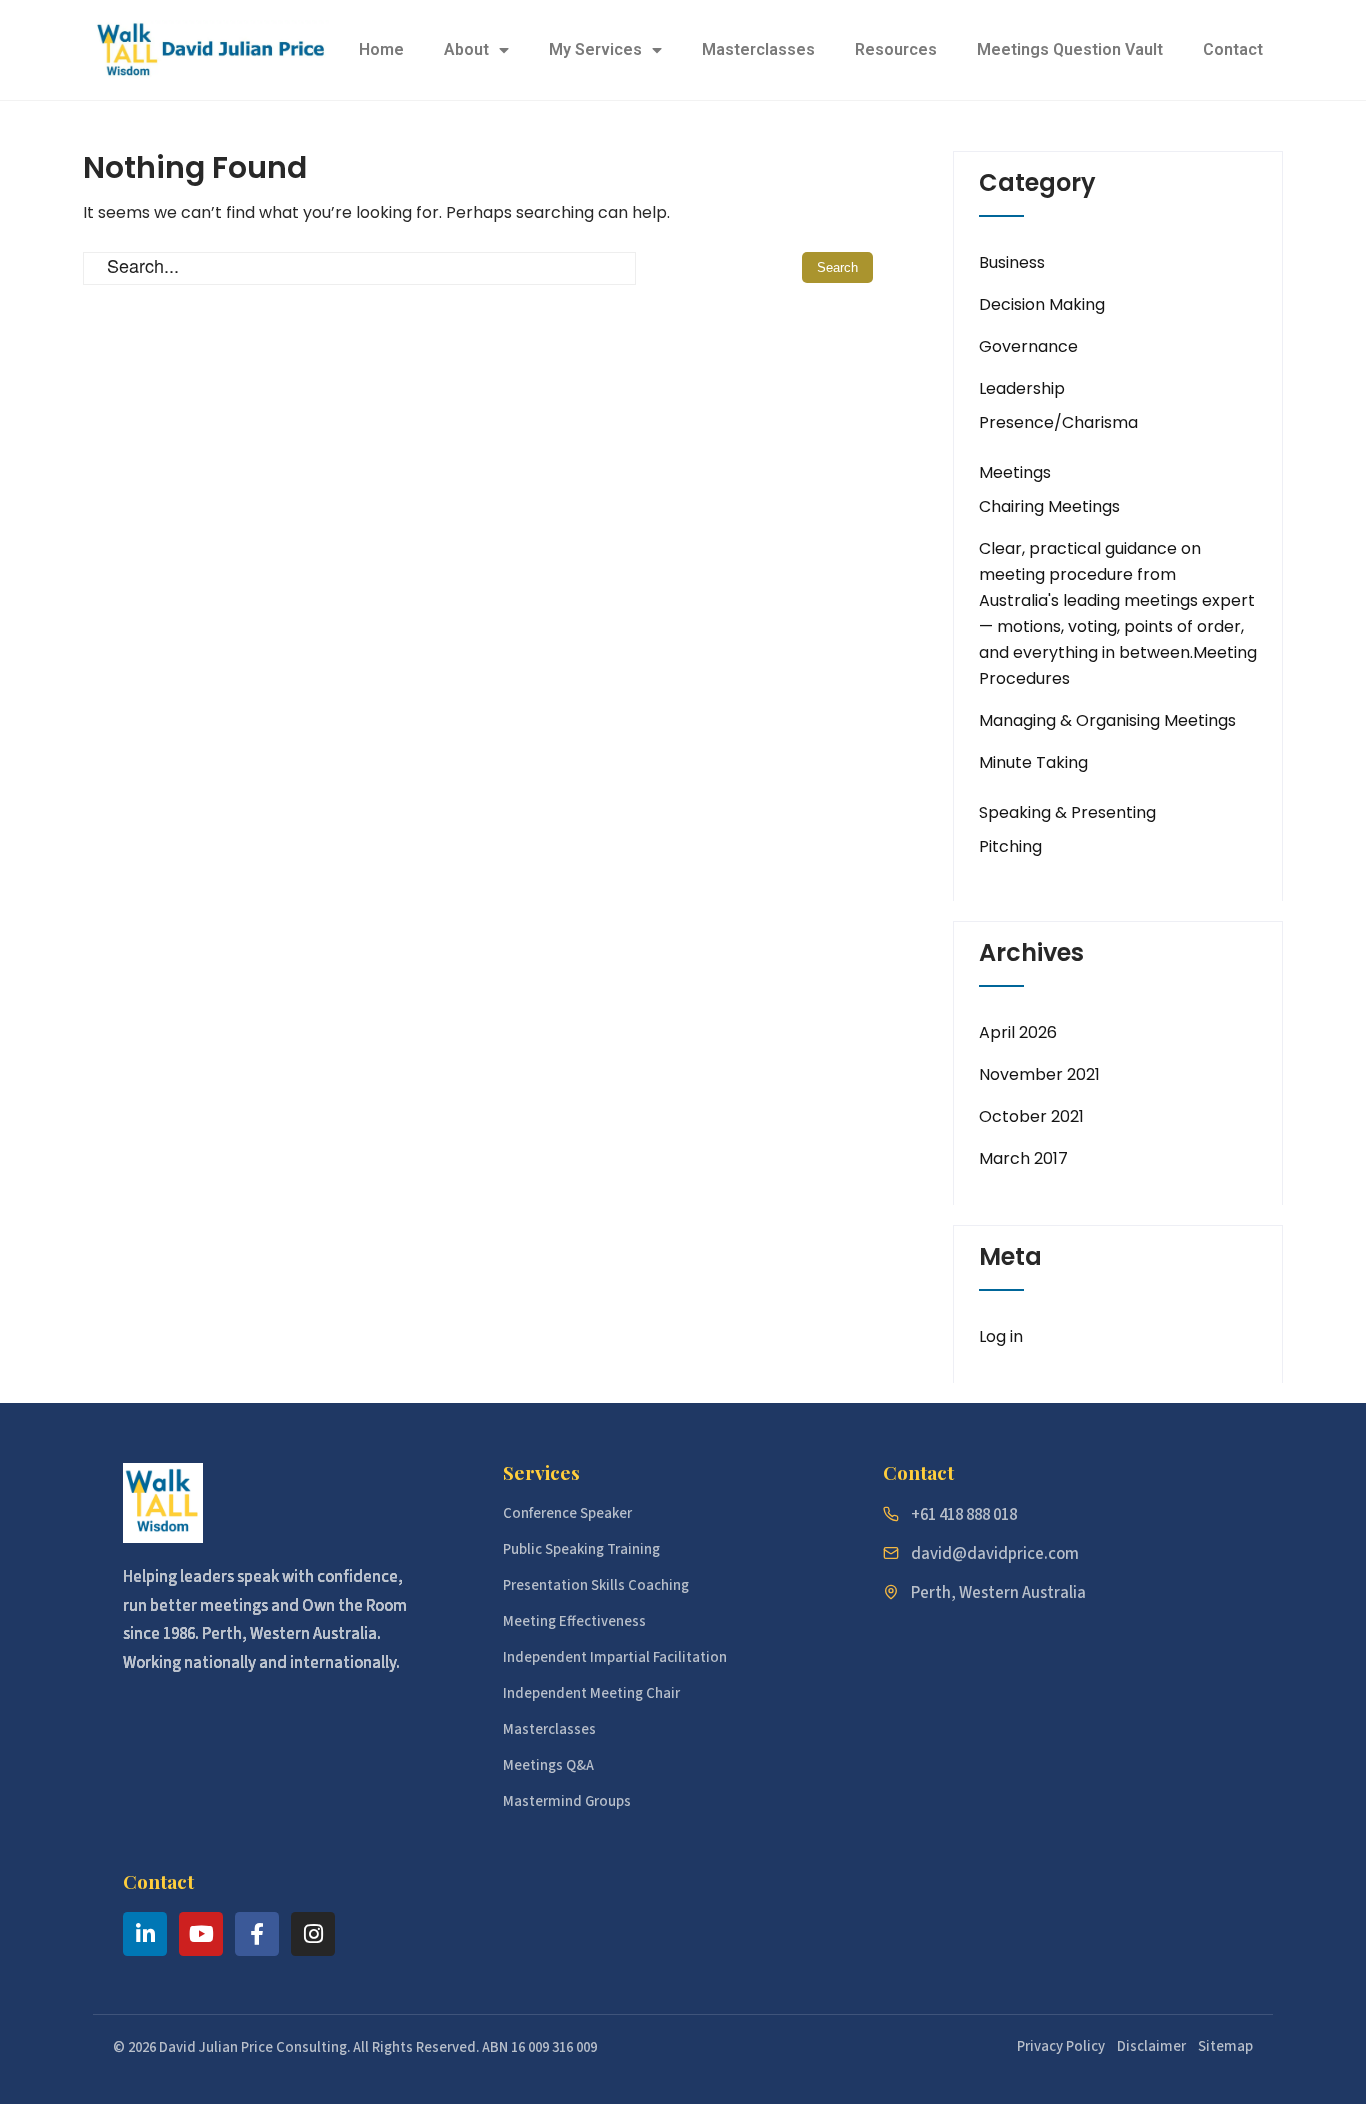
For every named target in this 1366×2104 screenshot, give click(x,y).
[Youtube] (201, 1934)
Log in (1001, 1336)
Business (1012, 262)
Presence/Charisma (1058, 422)
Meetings (1015, 472)
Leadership (1022, 388)
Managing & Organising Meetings (1107, 720)
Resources (896, 49)
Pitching (1010, 846)
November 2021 (1039, 1074)
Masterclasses (758, 49)
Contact (1233, 49)
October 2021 (1031, 1116)
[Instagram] (313, 1934)
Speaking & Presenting (1067, 812)
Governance (1028, 346)
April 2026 (1018, 1032)
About (466, 49)
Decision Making (1042, 304)
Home (381, 49)
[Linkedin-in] (145, 1934)
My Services (595, 49)
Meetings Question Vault (1070, 49)
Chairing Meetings (1049, 506)
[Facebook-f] (257, 1934)
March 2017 (1023, 1158)
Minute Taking (1033, 762)
